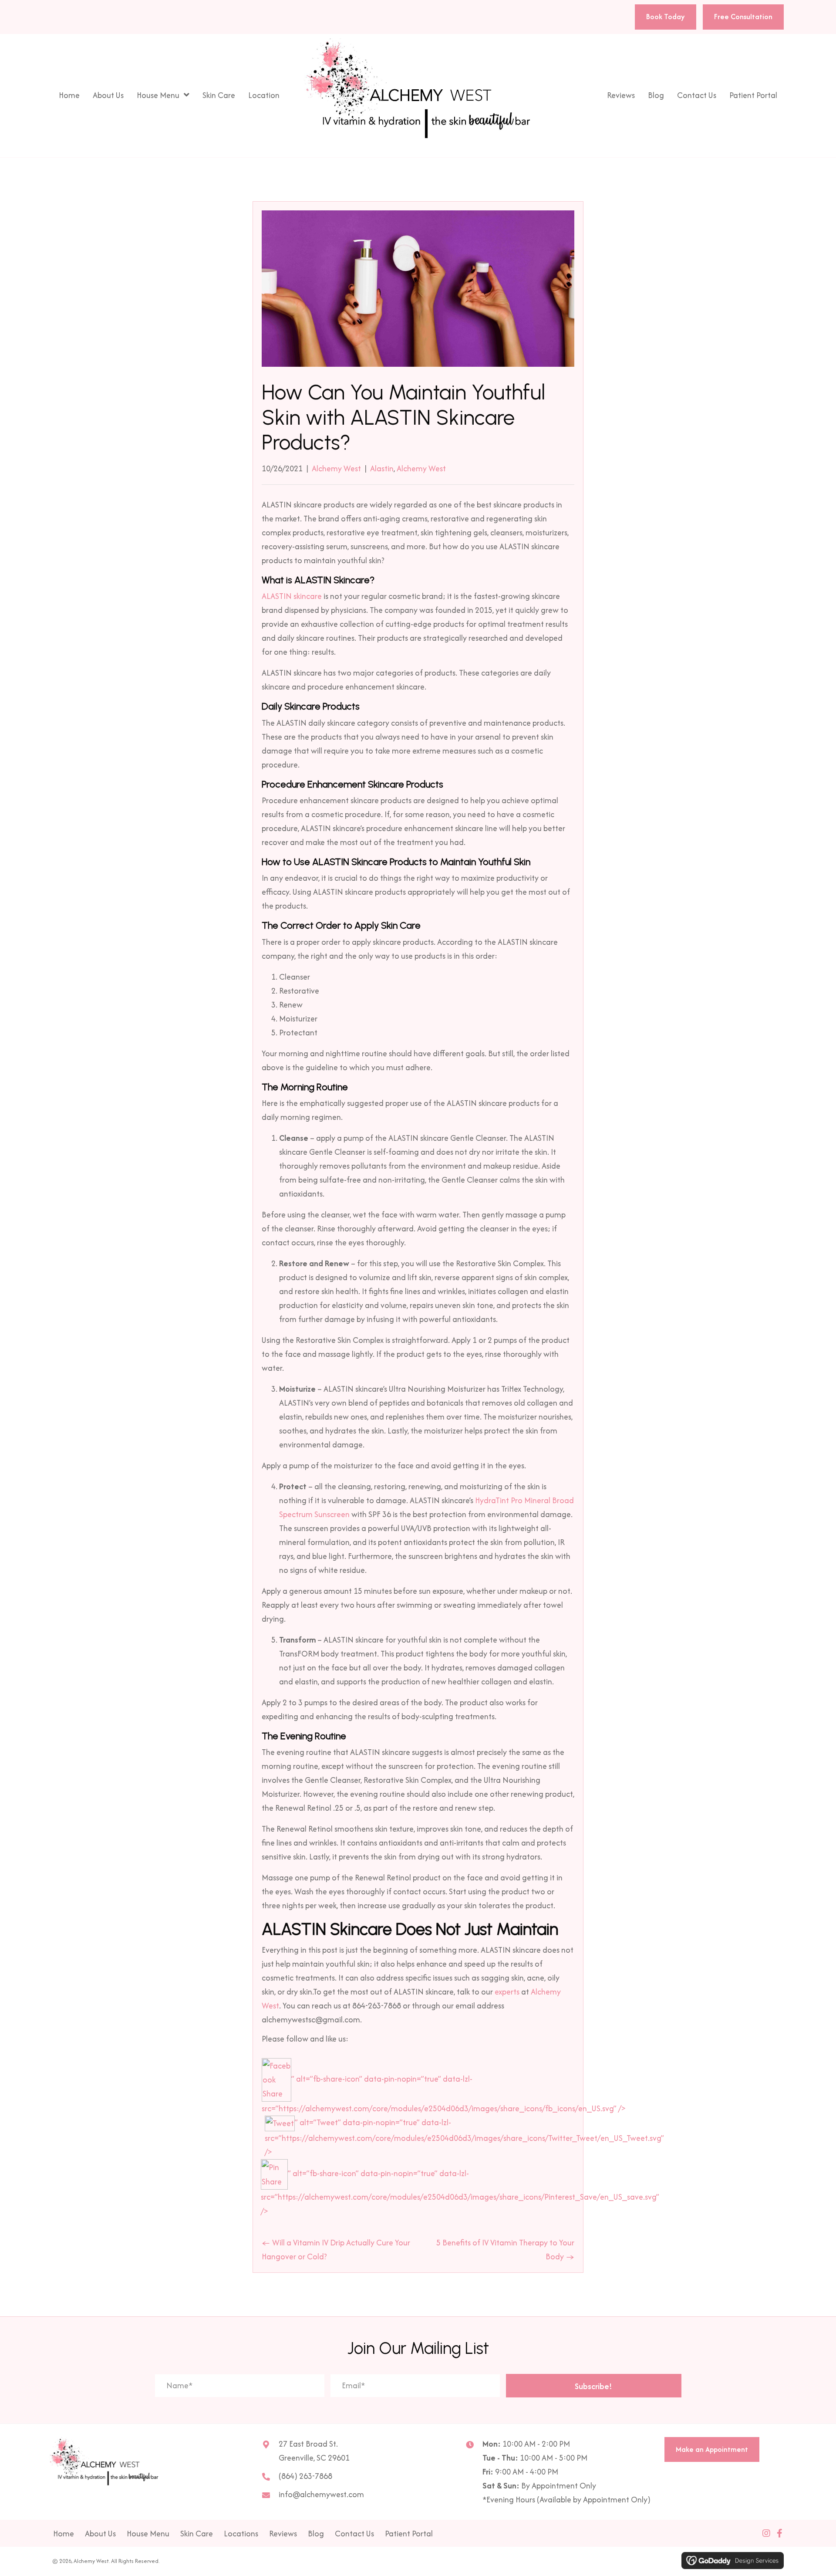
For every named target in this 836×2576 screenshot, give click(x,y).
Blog (316, 2534)
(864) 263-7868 (305, 2476)
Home (64, 2534)
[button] (594, 2386)
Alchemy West (336, 468)
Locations (241, 2534)
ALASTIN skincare (292, 596)
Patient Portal (409, 2534)
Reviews (283, 2534)
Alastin (382, 468)
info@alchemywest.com (321, 2494)
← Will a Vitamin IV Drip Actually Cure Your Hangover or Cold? (336, 2250)
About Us (100, 2534)
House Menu (148, 2534)
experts (507, 1992)
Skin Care (197, 2534)
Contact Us (354, 2534)
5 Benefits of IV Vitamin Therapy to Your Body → (505, 2250)
